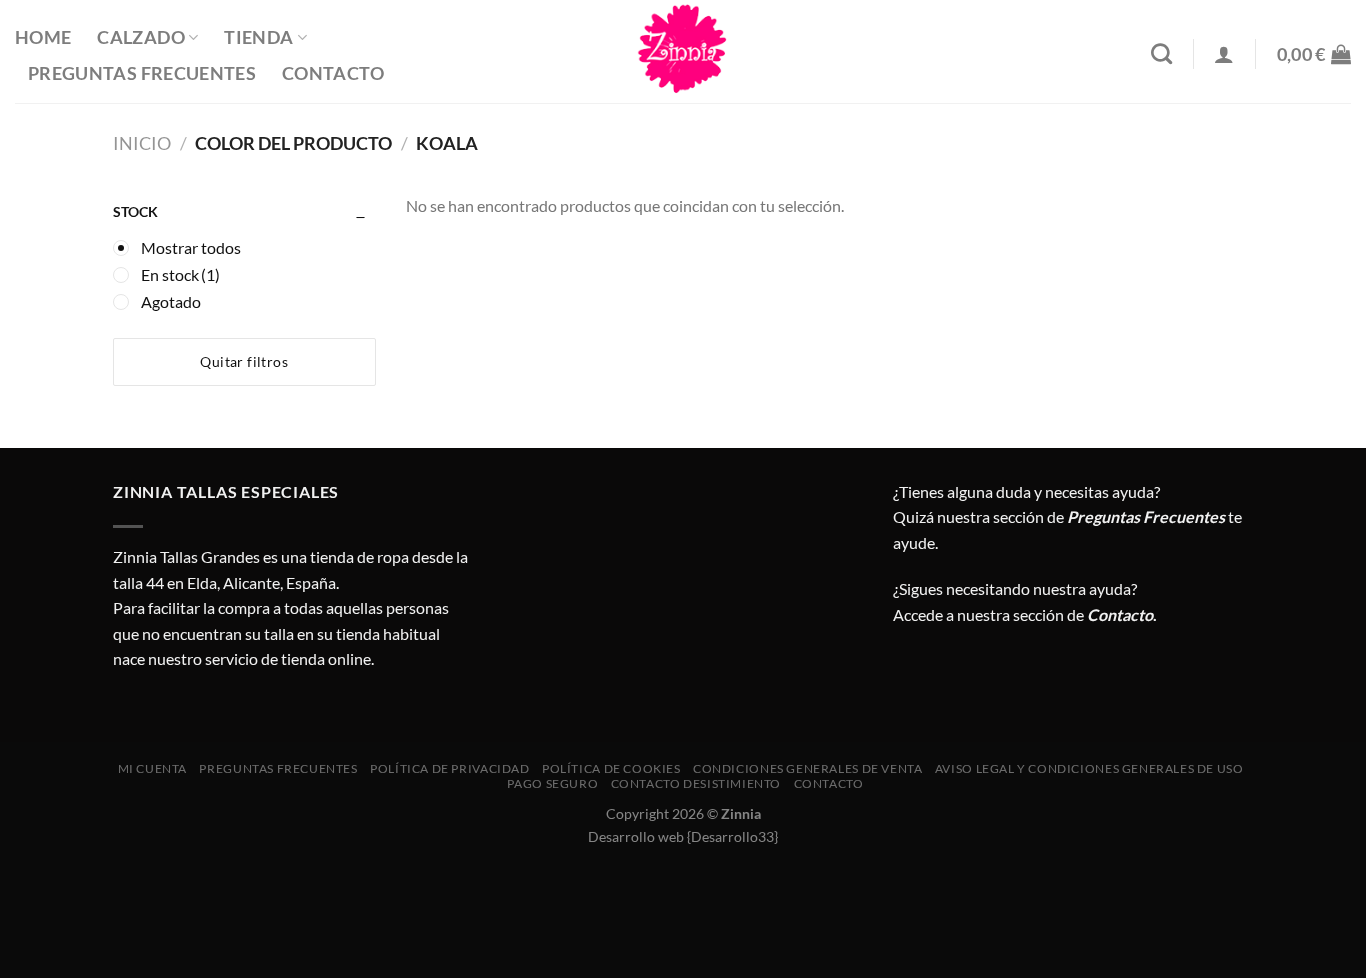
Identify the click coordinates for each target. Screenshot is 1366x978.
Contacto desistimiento (696, 783)
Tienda (258, 37)
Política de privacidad (449, 768)
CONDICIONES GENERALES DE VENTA (807, 768)
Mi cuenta (153, 768)
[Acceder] (1224, 54)
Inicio (142, 143)
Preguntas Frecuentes (142, 73)
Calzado (140, 37)
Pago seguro (552, 783)
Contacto (333, 73)
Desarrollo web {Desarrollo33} (683, 836)
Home (43, 37)
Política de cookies (611, 768)
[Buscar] (1161, 53)
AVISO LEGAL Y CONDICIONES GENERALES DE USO (1089, 768)
